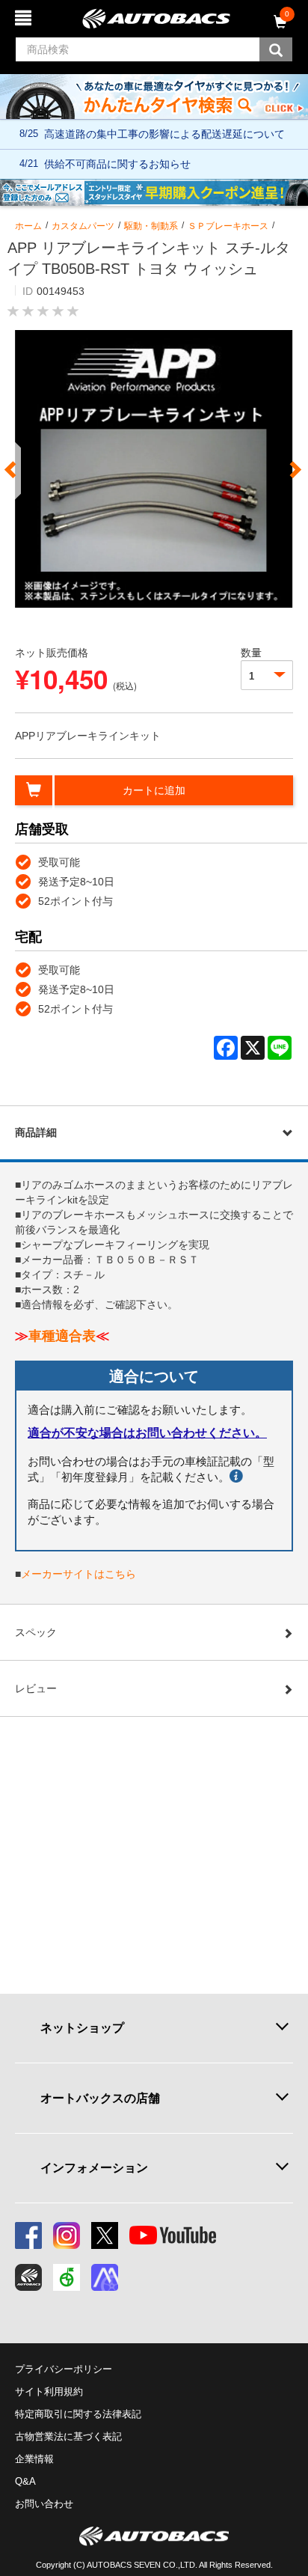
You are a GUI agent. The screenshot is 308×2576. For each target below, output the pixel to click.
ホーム (28, 226)
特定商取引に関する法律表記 (78, 2414)
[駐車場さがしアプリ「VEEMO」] (67, 2277)
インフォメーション (94, 2167)
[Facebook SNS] (28, 2235)
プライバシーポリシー (64, 2369)
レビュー (36, 1688)
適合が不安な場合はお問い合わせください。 (147, 1433)
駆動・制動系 (151, 226)
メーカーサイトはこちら (78, 1574)
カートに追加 (154, 790)
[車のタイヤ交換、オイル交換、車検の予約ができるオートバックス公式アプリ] (28, 2277)
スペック (36, 1632)
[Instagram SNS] (67, 2235)
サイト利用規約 (49, 2392)
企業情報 (34, 2459)
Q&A (25, 2481)
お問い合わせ (44, 2504)
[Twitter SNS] (105, 2235)
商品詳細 (36, 1132)
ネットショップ (82, 2027)
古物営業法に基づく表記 (68, 2436)
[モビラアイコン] (105, 2277)
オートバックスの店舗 (100, 2098)
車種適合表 (62, 1336)
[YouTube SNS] (173, 2235)
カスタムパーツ (83, 226)
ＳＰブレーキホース (228, 226)
